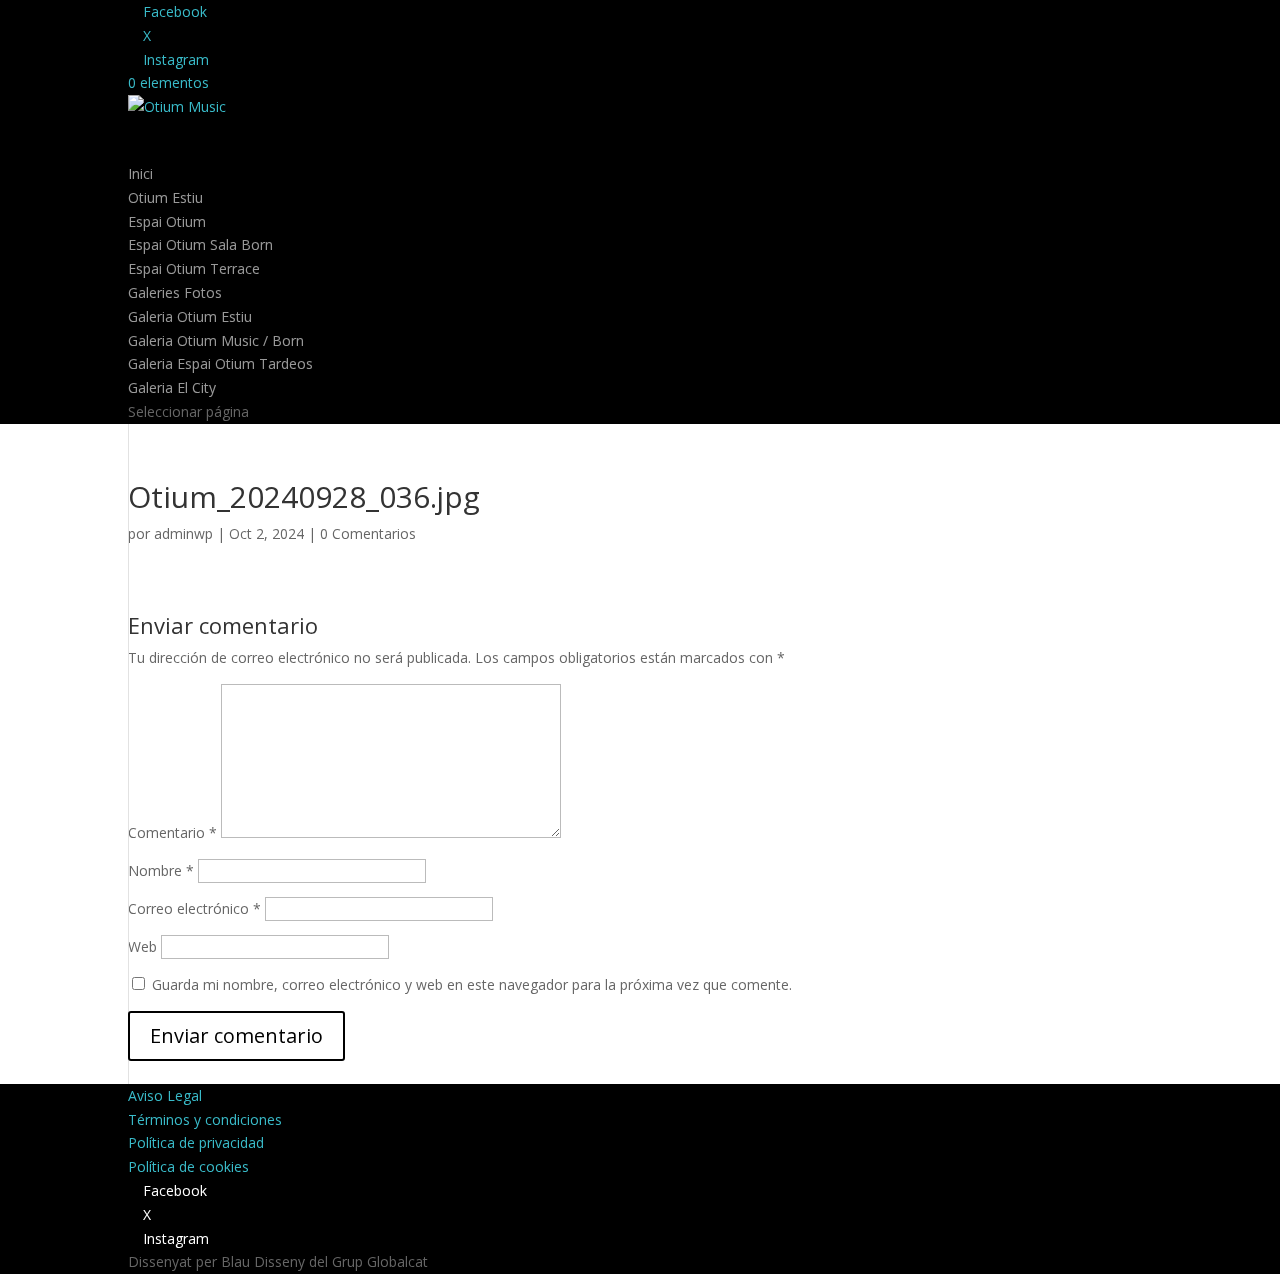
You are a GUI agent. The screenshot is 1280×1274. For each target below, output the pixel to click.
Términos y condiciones (205, 1119)
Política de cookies (188, 1166)
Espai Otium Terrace (194, 268)
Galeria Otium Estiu (190, 316)
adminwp (183, 533)
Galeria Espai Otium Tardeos (220, 363)
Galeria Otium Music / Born (216, 340)
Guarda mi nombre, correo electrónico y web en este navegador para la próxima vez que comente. (472, 984)
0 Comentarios (368, 533)
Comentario (172, 832)
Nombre (161, 870)
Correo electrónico (194, 908)
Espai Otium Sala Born (200, 244)
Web (142, 946)
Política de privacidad (196, 1142)
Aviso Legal (165, 1095)
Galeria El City (172, 387)
